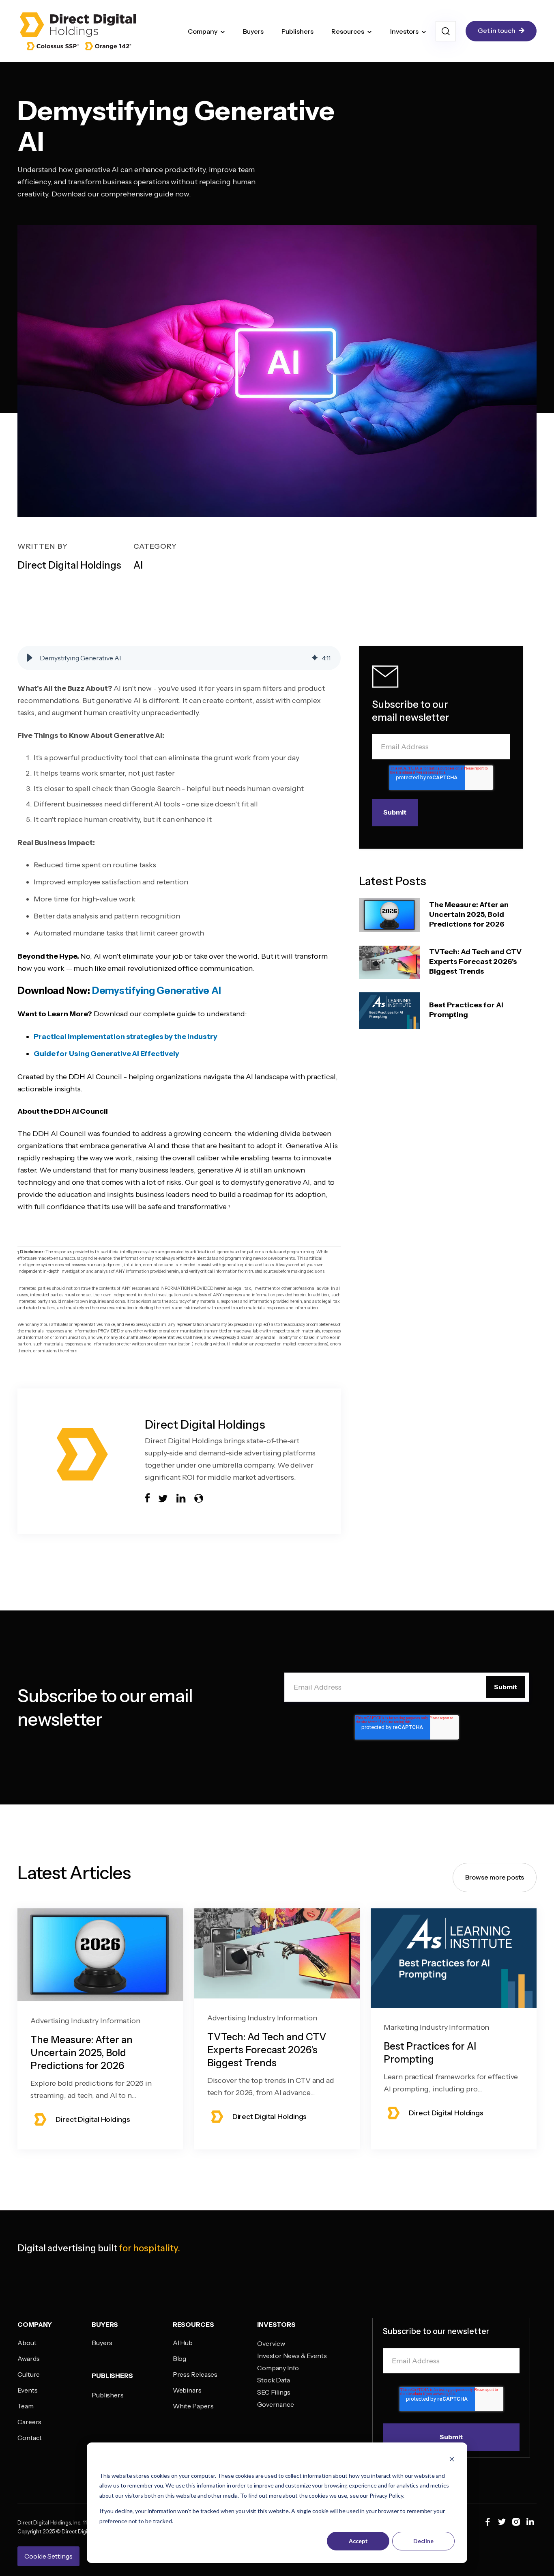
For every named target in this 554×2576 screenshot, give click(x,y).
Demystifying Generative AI (157, 991)
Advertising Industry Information (85, 2021)
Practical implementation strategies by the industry (126, 1037)
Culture (29, 2374)
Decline (423, 2541)
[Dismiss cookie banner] (452, 2460)
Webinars (187, 2390)
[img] (315, 658)
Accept (358, 2541)
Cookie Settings (48, 2556)
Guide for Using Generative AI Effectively (106, 1054)
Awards (28, 2358)
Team (26, 2406)
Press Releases (195, 2374)
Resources (348, 31)
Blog (180, 2358)
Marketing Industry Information (436, 2027)
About (27, 2343)
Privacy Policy (386, 2495)
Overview (271, 2343)
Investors (404, 31)
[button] (30, 658)
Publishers (297, 31)
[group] (179, 658)
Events (27, 2390)
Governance (276, 2404)
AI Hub (183, 2343)
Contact (30, 2438)
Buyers (253, 31)
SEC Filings (274, 2392)
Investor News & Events (292, 2356)
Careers (29, 2422)
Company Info (278, 2368)
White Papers (193, 2406)
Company (203, 31)
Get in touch (497, 30)
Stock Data (274, 2380)
